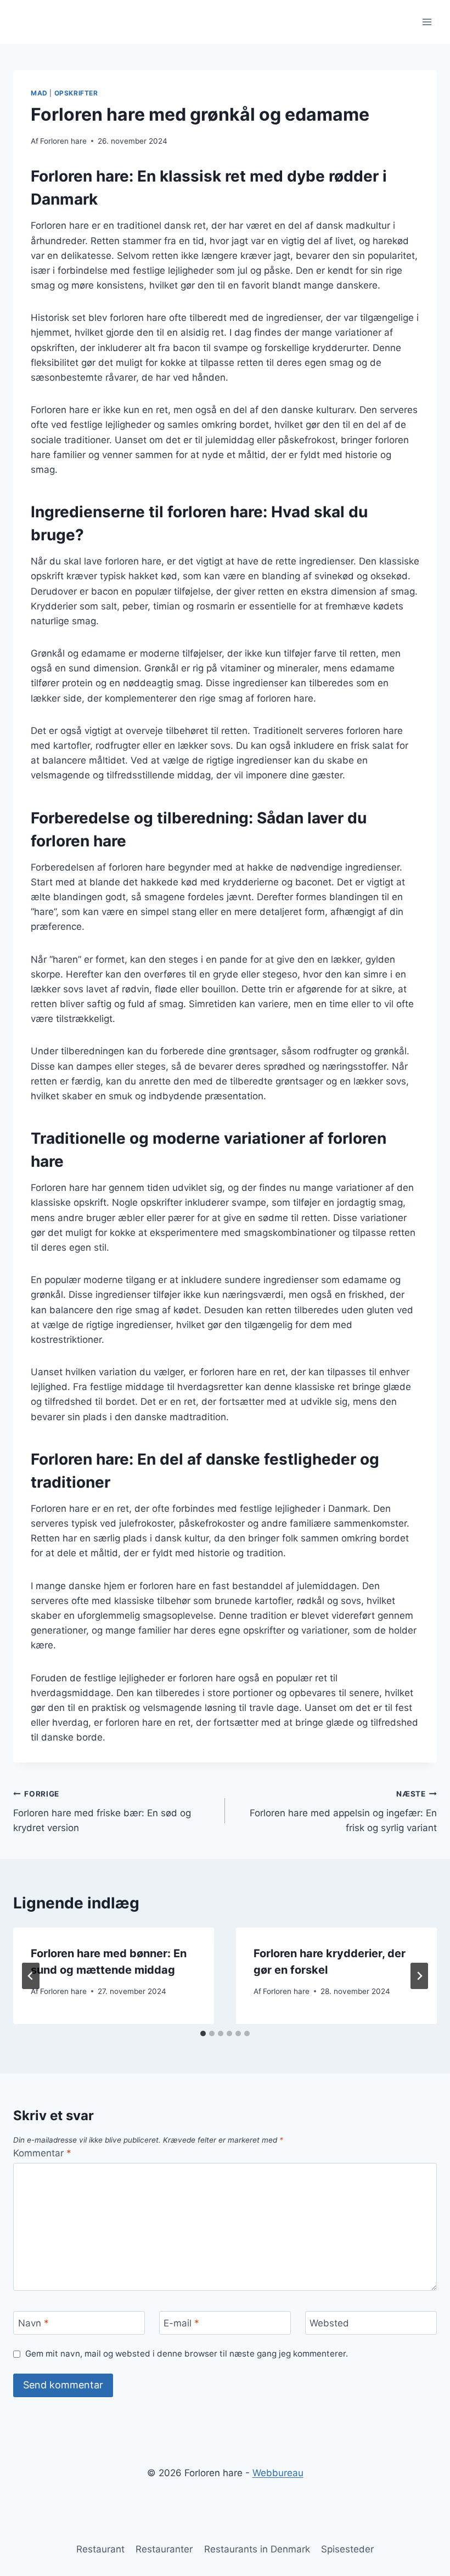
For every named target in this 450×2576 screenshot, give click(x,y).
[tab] (203, 2033)
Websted (329, 2323)
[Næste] (419, 1976)
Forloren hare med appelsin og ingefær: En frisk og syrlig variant (343, 1811)
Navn (33, 2323)
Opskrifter (76, 93)
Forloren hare (63, 141)
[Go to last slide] (31, 1976)
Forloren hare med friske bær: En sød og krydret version (102, 1811)
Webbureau (278, 2473)
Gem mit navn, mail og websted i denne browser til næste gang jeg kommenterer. (187, 2354)
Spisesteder (347, 2549)
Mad (39, 93)
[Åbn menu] (427, 22)
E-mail (181, 2323)
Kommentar (42, 2153)
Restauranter (164, 2549)
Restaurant (100, 2549)
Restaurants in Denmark (257, 2549)
